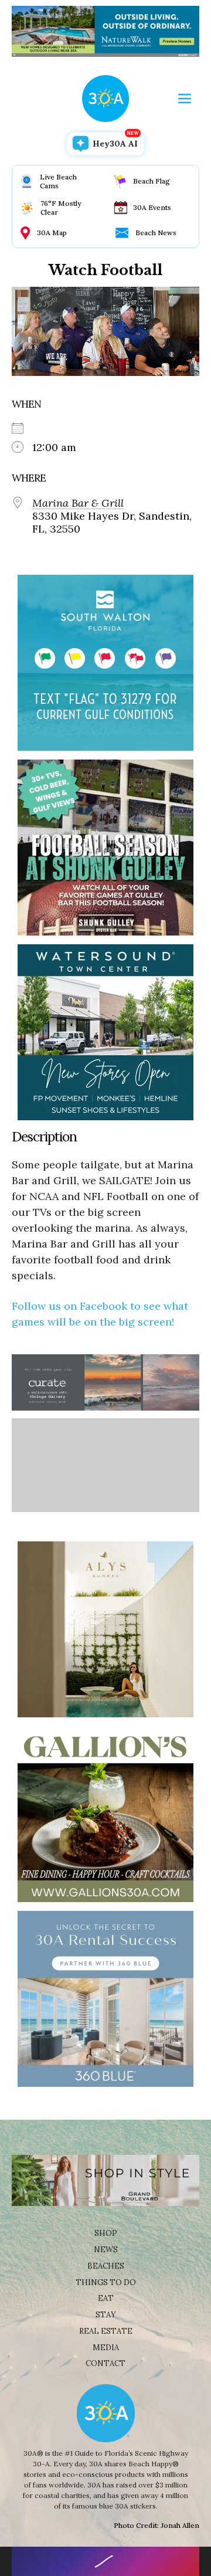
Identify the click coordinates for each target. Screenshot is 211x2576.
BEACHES (106, 2266)
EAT (106, 2298)
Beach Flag (152, 181)
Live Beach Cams (58, 181)
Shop (106, 2233)
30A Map (52, 233)
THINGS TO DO (106, 2282)
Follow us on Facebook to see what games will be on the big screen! (100, 1314)
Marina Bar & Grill (78, 503)
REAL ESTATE (106, 2331)
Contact (105, 2363)
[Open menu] (185, 99)
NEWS (106, 2250)
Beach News (156, 233)
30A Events (152, 207)
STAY (106, 2315)
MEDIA (106, 2348)
